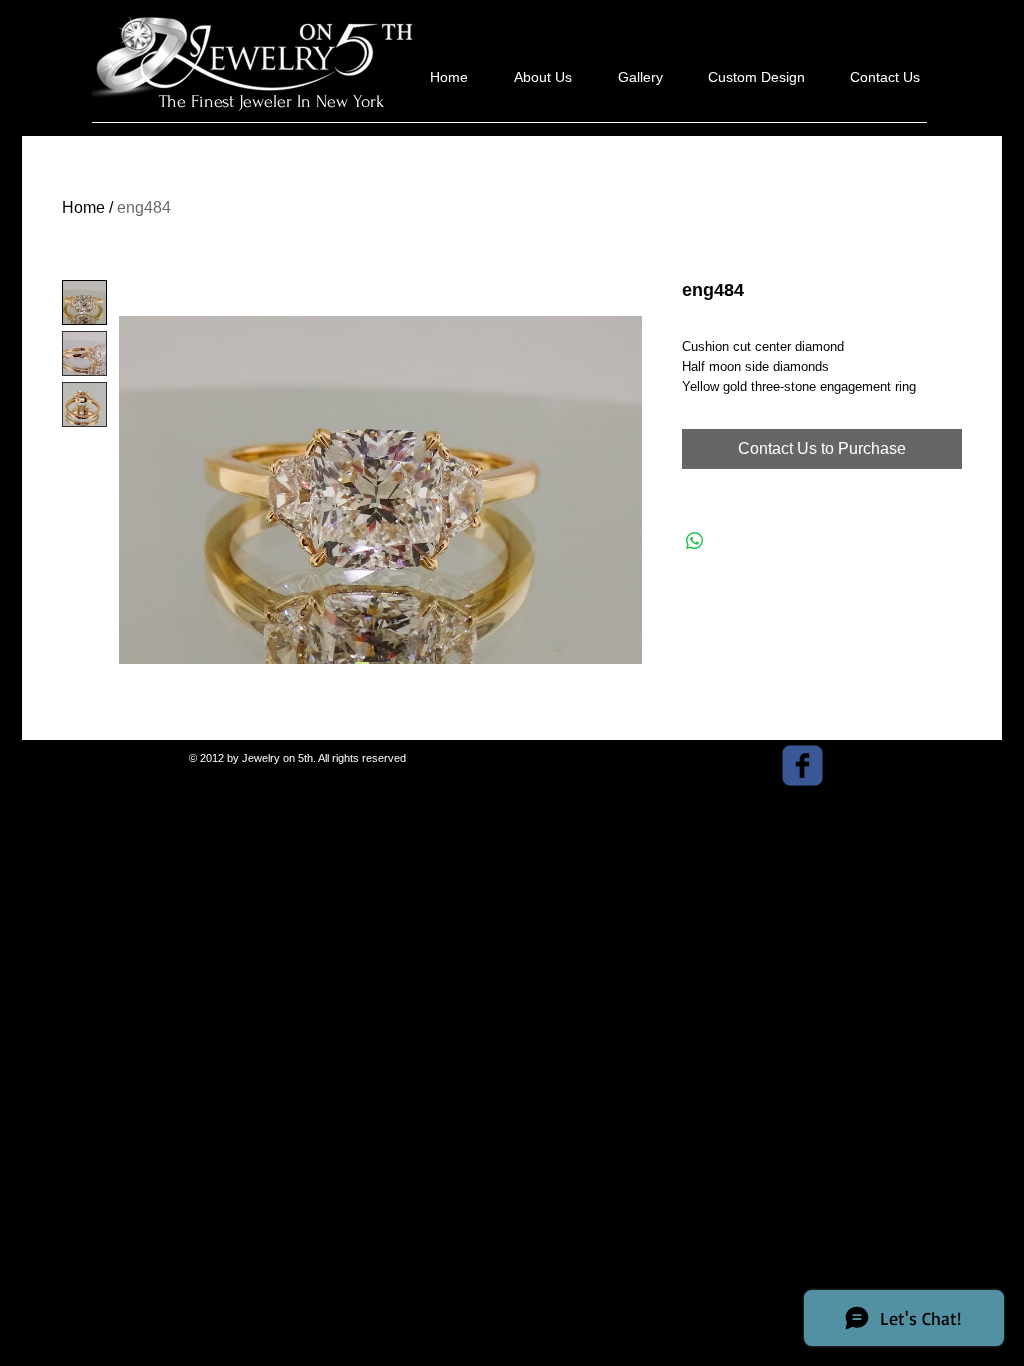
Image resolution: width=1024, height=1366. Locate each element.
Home (83, 207)
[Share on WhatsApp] (695, 541)
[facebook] (802, 765)
